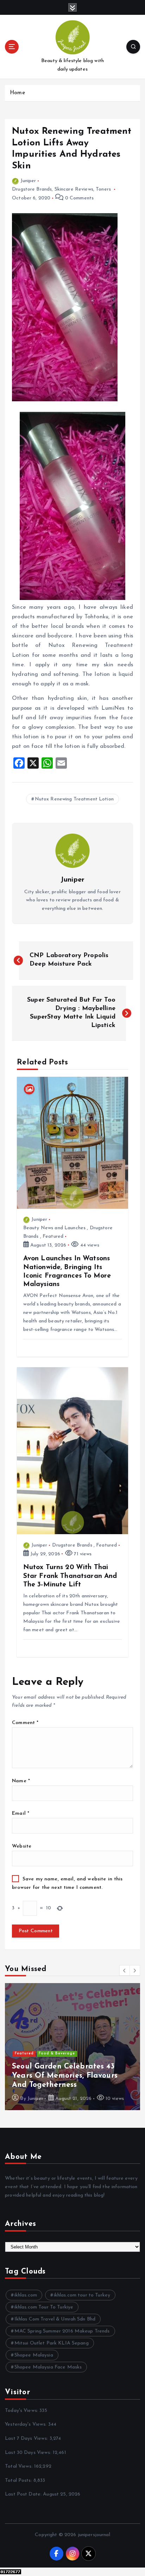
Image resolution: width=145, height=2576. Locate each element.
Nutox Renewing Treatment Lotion (74, 799)
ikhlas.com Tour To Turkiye (44, 2307)
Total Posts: (19, 2481)
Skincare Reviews (74, 189)
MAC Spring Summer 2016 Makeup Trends (62, 2331)
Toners (103, 189)
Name (21, 1781)
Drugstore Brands (32, 189)
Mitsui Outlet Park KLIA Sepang (52, 2343)
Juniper (28, 181)
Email (21, 1814)
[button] (125, 1970)
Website (22, 1846)
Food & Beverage (57, 2053)
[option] (72, 2047)
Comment (25, 1723)
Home (17, 93)
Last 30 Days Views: (29, 2453)
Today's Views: (22, 2411)
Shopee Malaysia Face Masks (48, 2367)
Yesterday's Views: (27, 2424)
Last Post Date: (24, 2494)
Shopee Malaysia (34, 2355)
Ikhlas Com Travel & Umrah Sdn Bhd (55, 2319)
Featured (53, 1236)
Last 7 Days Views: (27, 2439)
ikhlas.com (26, 2295)
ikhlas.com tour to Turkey (82, 2295)
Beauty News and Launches (54, 1228)
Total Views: (20, 2466)
